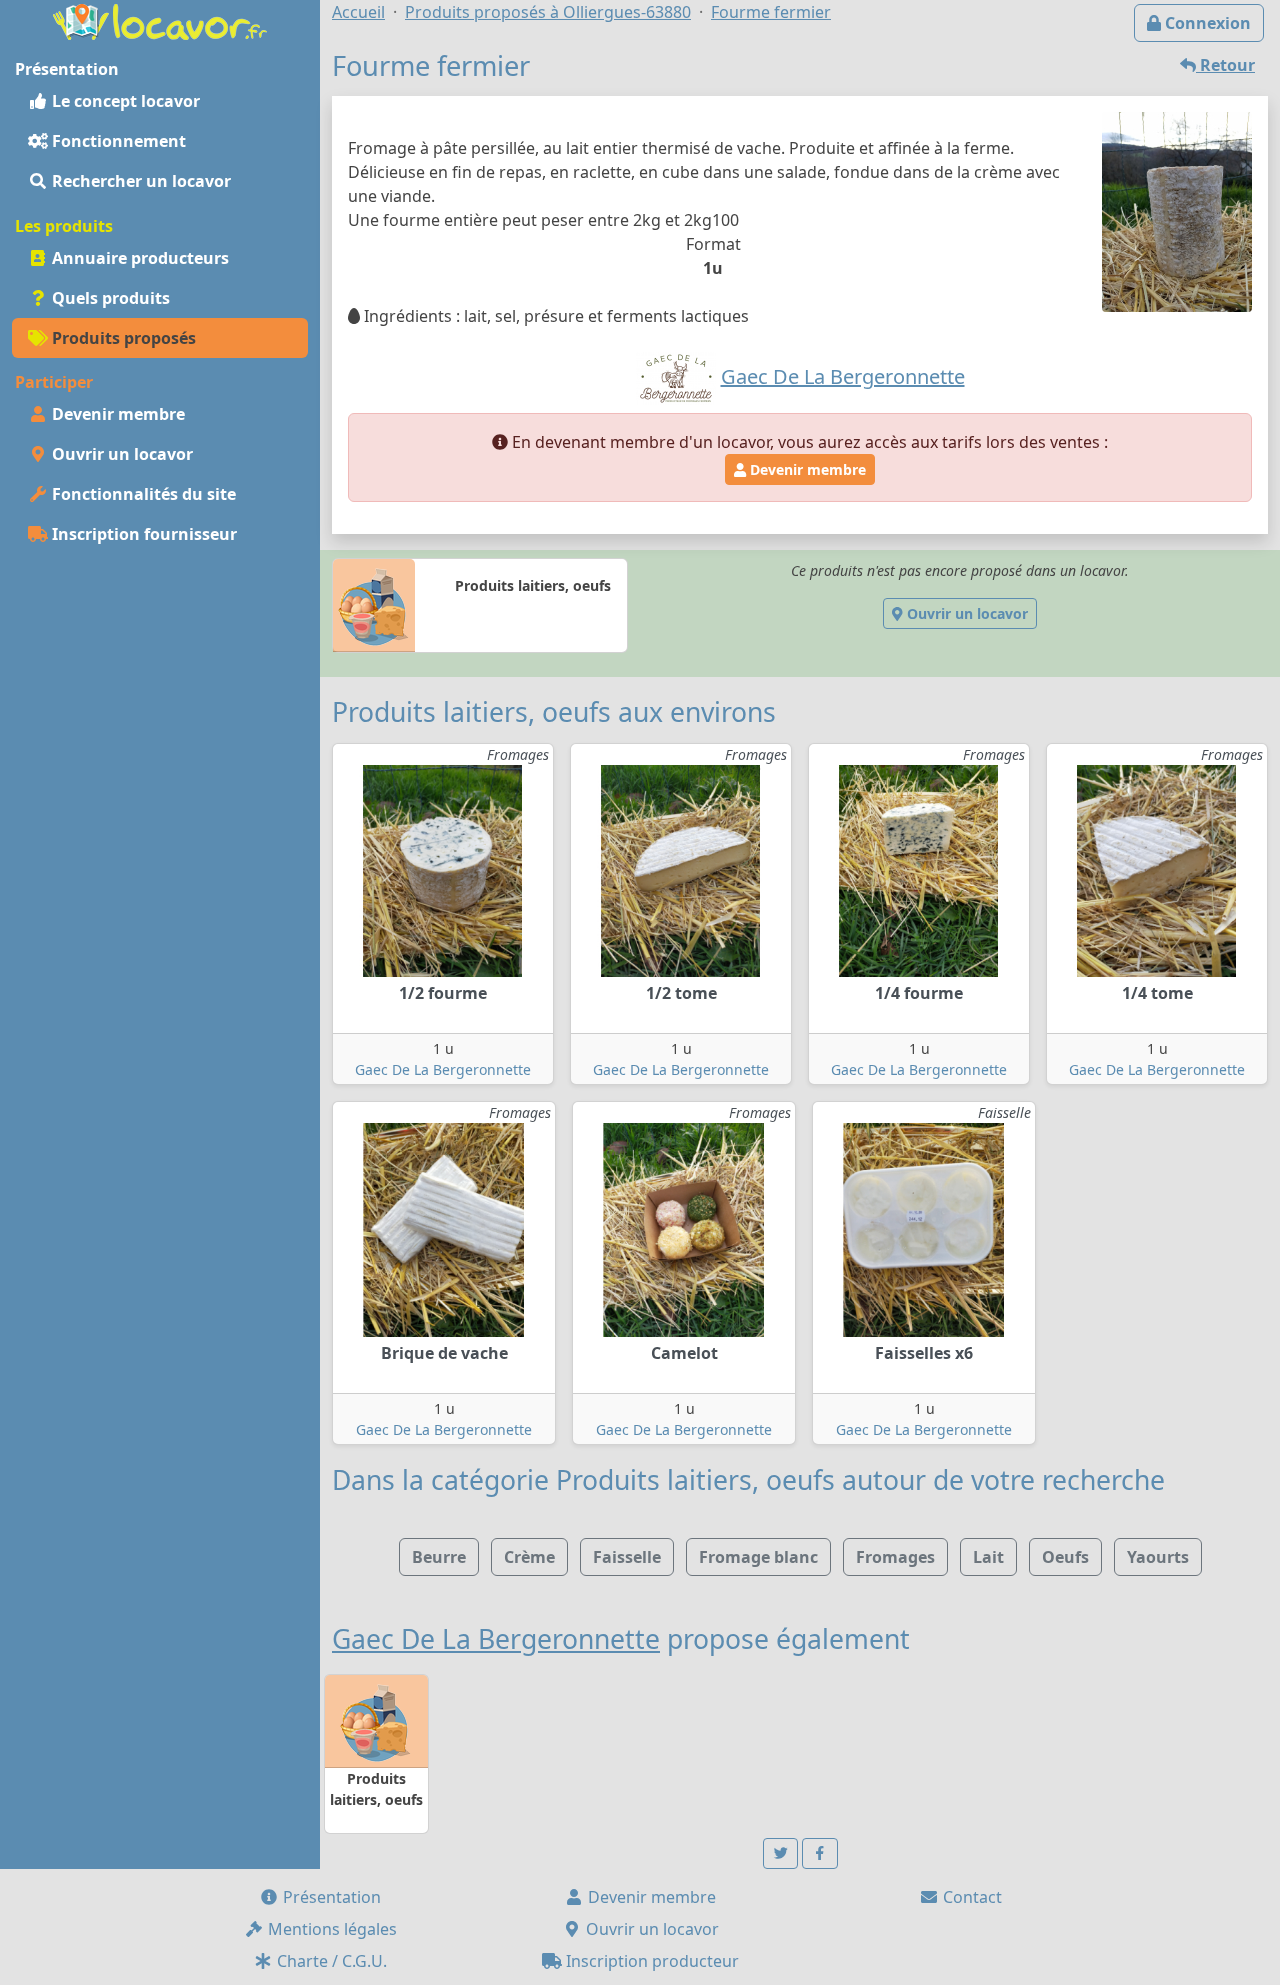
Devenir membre (116, 414)
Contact (970, 1897)
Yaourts (1158, 1557)
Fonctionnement (117, 141)
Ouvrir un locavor (120, 454)
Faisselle (627, 1557)
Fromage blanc (758, 1557)
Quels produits (109, 298)
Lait (988, 1557)
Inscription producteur (650, 1961)
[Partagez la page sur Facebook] (820, 1853)
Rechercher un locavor (139, 181)
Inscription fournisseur (142, 534)
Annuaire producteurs (138, 258)
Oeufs (1065, 1557)
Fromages (895, 1557)
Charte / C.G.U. (330, 1961)
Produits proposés (122, 338)
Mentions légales (330, 1929)
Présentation (330, 1897)
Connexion (1206, 23)
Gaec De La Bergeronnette (443, 1069)
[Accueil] (160, 20)
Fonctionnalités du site (142, 494)
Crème (529, 1557)
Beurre (439, 1557)
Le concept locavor (124, 101)
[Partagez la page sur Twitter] (781, 1853)
